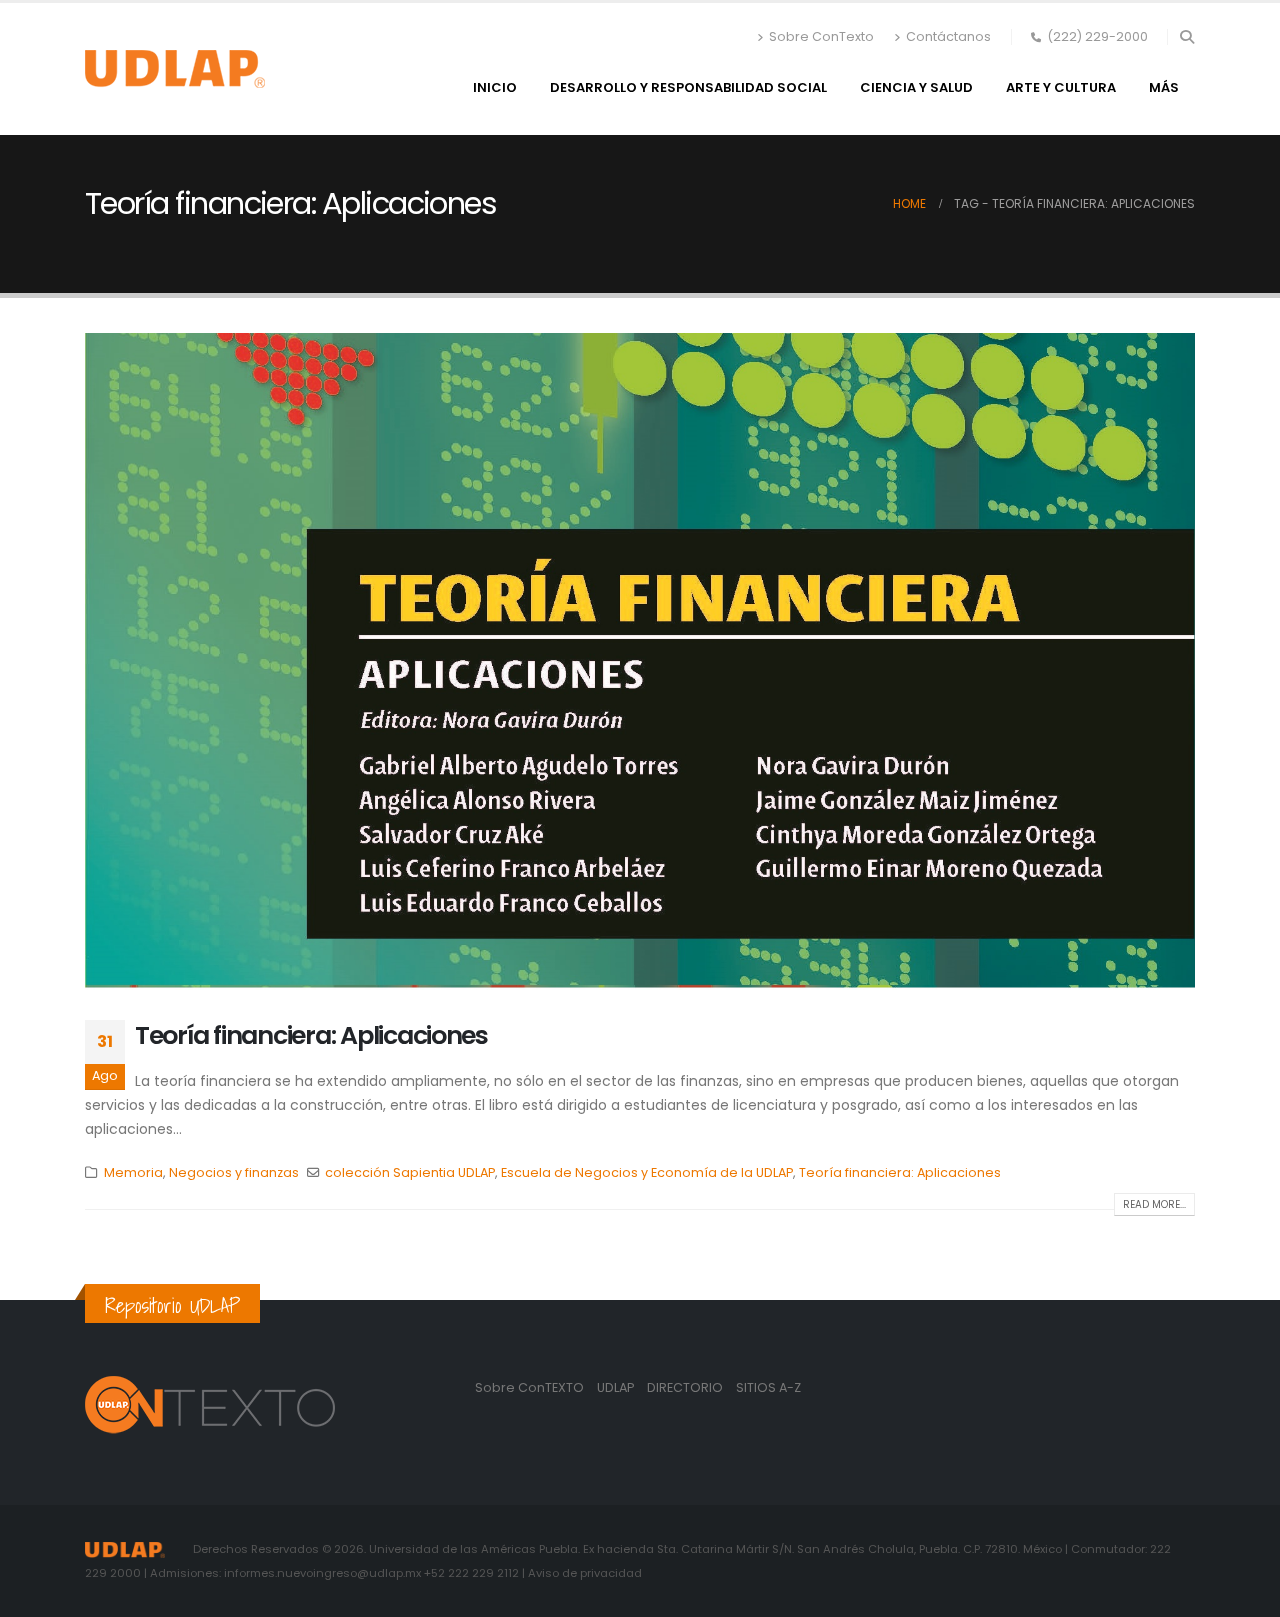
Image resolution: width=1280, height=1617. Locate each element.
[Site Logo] (175, 69)
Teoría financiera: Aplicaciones (311, 1035)
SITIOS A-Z (768, 1387)
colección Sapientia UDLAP (410, 1172)
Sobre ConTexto (821, 36)
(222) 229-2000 (1097, 36)
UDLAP (617, 1387)
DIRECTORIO (686, 1387)
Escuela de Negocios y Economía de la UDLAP (647, 1172)
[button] (1186, 37)
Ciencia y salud (916, 87)
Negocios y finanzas (234, 1172)
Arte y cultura (1061, 87)
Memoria (133, 1172)
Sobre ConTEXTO (529, 1387)
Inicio (495, 87)
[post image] (640, 661)
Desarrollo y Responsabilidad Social (688, 87)
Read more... (1154, 1204)
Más (1164, 87)
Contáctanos (948, 36)
